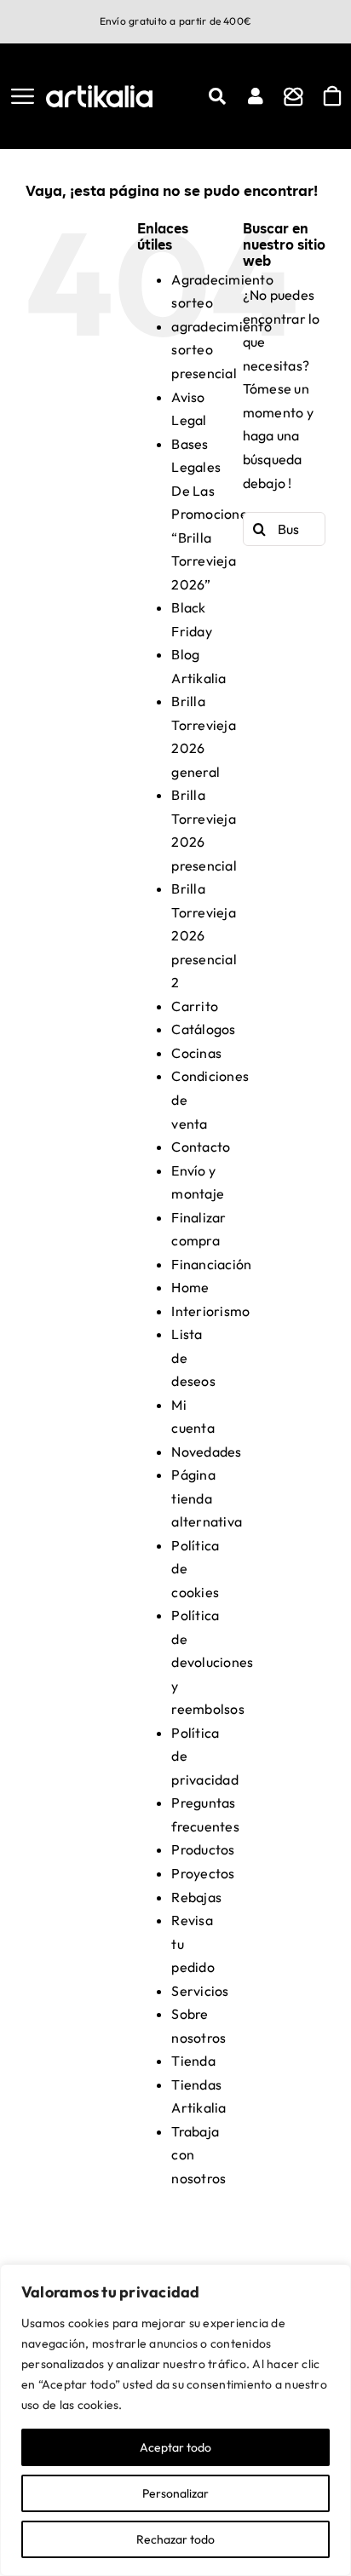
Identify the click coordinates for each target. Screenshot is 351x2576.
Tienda (193, 2061)
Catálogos (203, 1029)
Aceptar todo (175, 2447)
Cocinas (196, 1053)
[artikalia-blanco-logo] (99, 92)
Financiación (211, 1264)
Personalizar (175, 2493)
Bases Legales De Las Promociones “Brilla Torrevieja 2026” (213, 514)
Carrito (195, 1006)
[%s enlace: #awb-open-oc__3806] (293, 96)
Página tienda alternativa (207, 1498)
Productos (203, 1849)
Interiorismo (210, 1311)
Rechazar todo (175, 2539)
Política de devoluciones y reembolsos (212, 1662)
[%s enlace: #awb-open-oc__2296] (256, 96)
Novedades (206, 1452)
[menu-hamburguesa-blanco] (23, 95)
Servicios (200, 1991)
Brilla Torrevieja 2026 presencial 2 (204, 935)
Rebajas (196, 1897)
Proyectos (203, 1873)
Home (190, 1287)
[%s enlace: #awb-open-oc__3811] (217, 96)
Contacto (201, 1147)
